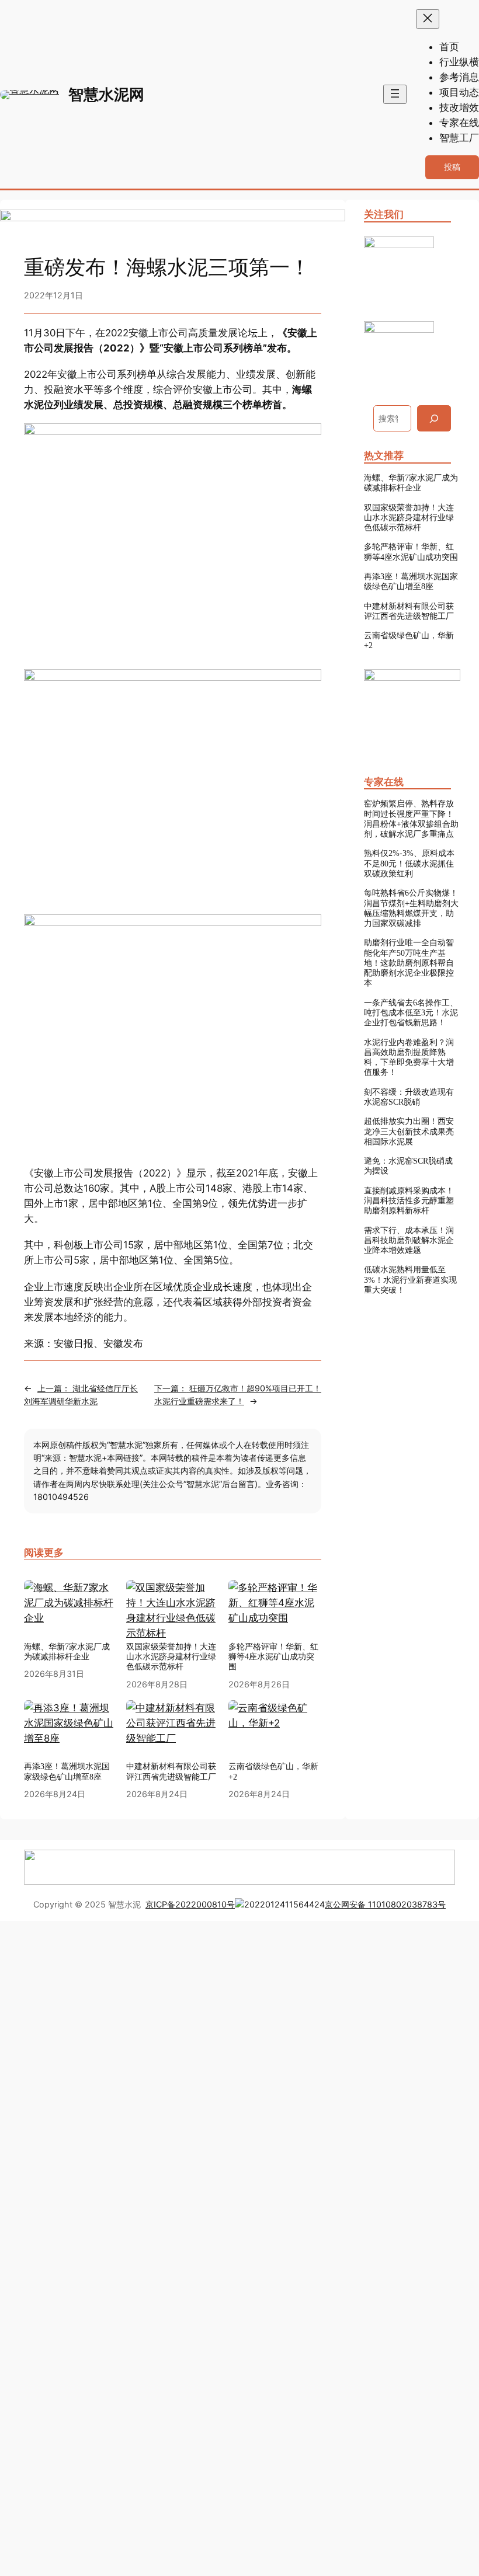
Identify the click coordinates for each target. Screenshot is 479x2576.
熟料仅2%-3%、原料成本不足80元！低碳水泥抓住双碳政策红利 (409, 863)
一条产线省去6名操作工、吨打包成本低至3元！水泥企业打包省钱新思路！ (411, 1013)
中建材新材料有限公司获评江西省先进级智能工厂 (409, 611)
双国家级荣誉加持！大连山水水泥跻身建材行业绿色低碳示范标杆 (409, 518)
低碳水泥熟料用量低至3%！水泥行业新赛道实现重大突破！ (410, 1280)
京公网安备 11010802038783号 (385, 1904)
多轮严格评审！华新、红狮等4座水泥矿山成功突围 (411, 551)
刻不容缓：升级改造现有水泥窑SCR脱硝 (409, 1097)
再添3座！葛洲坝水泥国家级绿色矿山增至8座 (411, 581)
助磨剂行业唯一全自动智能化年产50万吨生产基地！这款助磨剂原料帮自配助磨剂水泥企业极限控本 (409, 962)
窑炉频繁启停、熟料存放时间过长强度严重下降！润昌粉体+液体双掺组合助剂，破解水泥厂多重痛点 (411, 819)
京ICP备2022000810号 (190, 1904)
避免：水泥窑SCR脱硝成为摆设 (408, 1166)
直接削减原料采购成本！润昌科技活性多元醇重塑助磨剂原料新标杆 (409, 1201)
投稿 (452, 167)
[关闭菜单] (428, 19)
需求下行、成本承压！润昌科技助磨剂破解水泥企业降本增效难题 (409, 1240)
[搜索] (434, 418)
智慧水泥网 (106, 94)
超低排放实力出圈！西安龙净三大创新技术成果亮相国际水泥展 (409, 1131)
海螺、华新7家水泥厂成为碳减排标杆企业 (411, 483)
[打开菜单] (395, 94)
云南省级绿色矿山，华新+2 (409, 640)
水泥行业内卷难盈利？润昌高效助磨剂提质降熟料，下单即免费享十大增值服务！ (409, 1057)
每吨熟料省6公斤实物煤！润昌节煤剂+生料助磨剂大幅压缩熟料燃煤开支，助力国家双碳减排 (411, 908)
